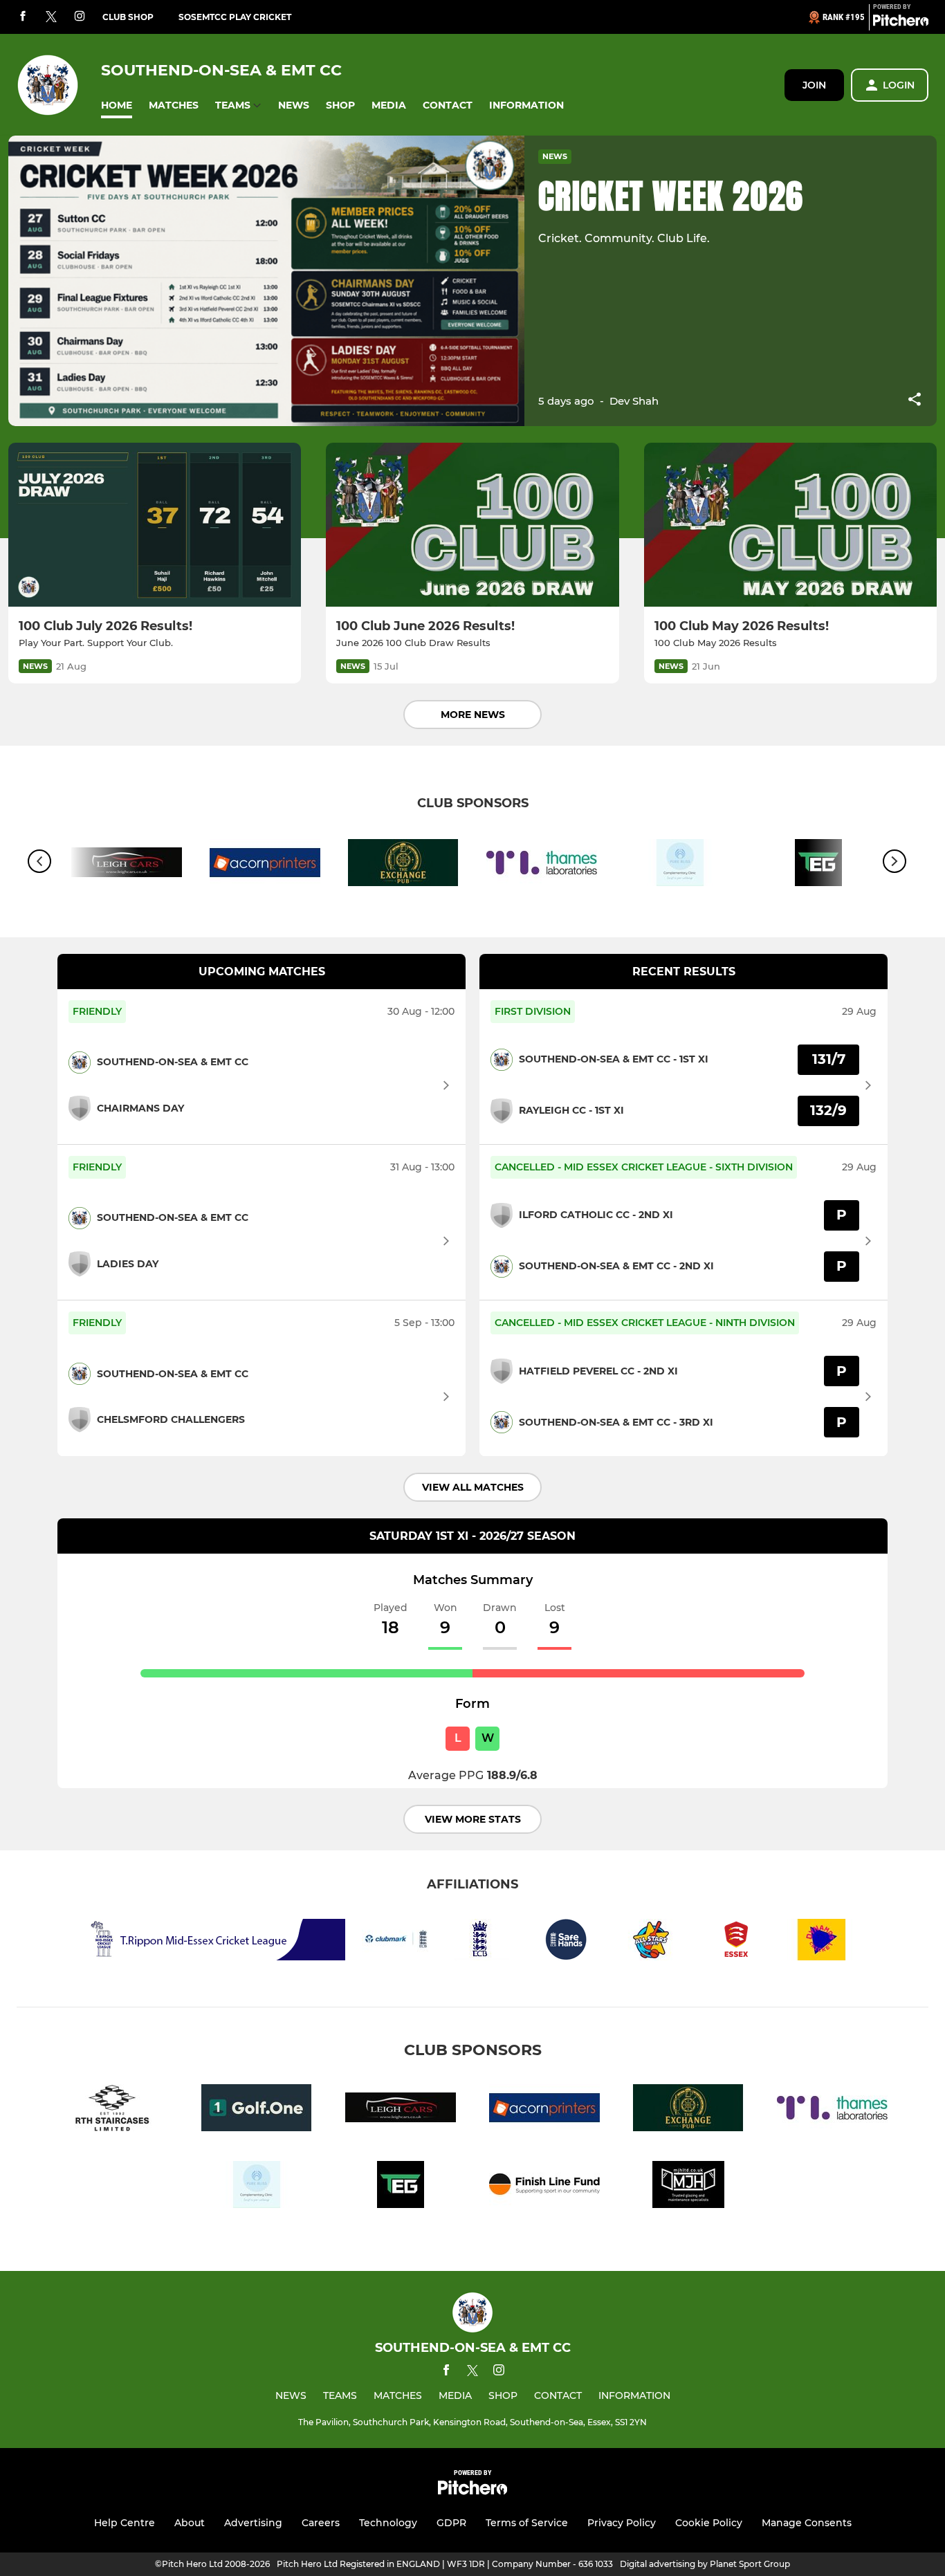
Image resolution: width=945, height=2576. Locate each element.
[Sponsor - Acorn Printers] (265, 865)
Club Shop (128, 17)
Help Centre (125, 2523)
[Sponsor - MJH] (688, 2187)
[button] (117, 105)
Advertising (253, 2523)
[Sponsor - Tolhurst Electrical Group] (401, 2187)
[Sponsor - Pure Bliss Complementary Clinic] (680, 865)
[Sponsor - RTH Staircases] (113, 2110)
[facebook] (23, 17)
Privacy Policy (622, 2523)
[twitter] (51, 17)
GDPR (451, 2523)
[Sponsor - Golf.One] (257, 2110)
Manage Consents (807, 2523)
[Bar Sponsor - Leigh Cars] (401, 2110)
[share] (915, 401)
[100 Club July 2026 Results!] (155, 525)
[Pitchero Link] (901, 23)
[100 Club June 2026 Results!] (472, 525)
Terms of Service (527, 2523)
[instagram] (80, 17)
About (190, 2523)
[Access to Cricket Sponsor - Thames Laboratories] (542, 865)
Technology (388, 2523)
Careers (321, 2523)
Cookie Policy (709, 2523)
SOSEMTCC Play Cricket (235, 17)
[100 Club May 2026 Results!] (790, 525)
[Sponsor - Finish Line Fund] (544, 2187)
